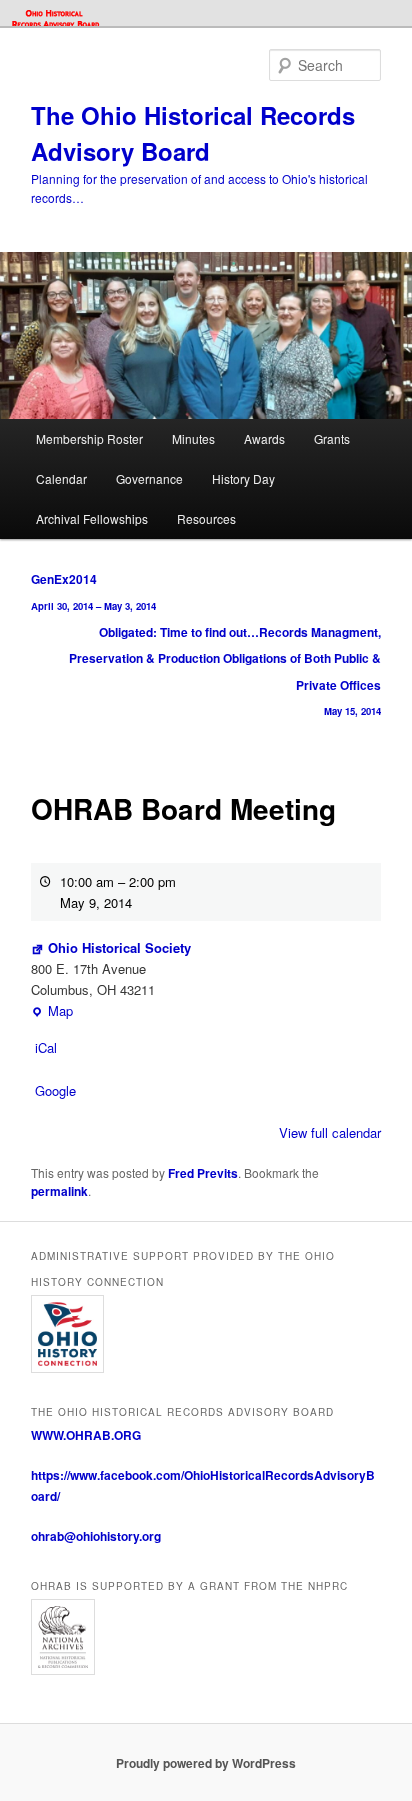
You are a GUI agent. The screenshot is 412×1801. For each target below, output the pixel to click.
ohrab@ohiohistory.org (96, 1536)
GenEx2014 (93, 591)
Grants (332, 438)
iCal (46, 1047)
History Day (243, 478)
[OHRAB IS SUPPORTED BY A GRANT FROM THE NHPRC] (205, 1637)
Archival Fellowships (92, 518)
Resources (206, 518)
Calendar (61, 478)
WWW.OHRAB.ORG (86, 1435)
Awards (264, 438)
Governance (149, 478)
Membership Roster (89, 438)
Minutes (193, 438)
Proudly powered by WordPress (206, 1763)
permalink (59, 1191)
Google (55, 1090)
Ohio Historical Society (119, 947)
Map (52, 1011)
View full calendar (330, 1132)
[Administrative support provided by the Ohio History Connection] (205, 1333)
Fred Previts (203, 1173)
